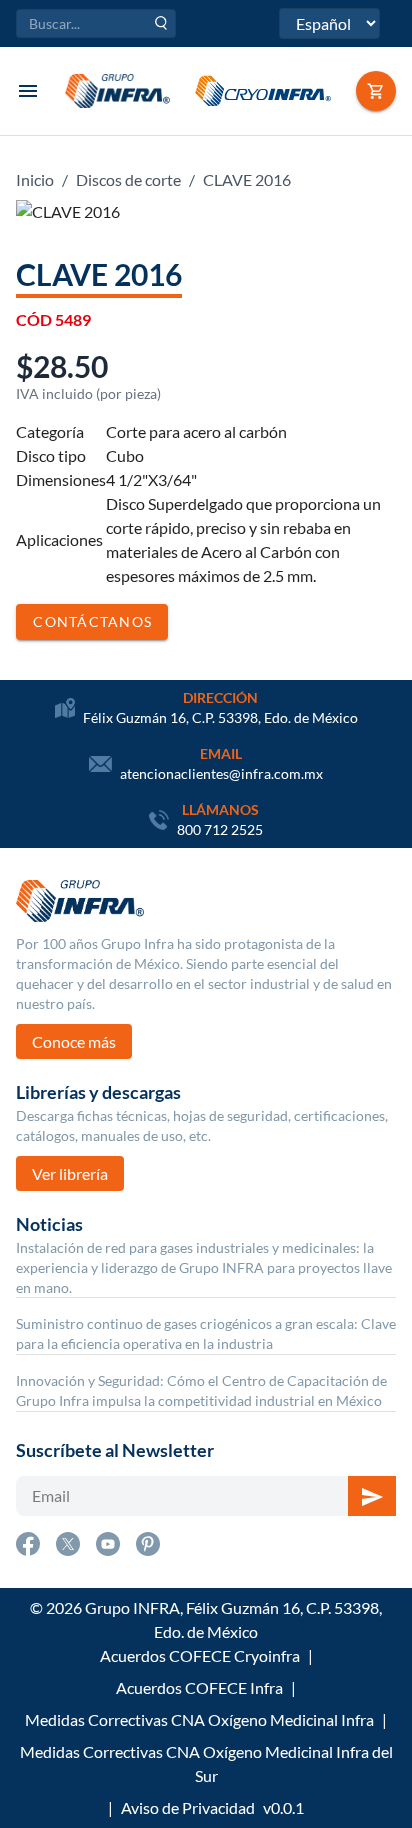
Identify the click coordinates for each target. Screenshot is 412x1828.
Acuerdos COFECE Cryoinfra (200, 1655)
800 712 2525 (220, 829)
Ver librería (70, 1173)
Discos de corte (128, 179)
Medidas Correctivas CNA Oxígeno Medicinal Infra (199, 1719)
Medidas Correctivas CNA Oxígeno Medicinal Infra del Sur (206, 1763)
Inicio (35, 179)
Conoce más (74, 1041)
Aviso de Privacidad (188, 1807)
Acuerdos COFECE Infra (199, 1687)
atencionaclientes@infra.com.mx (221, 773)
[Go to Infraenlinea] (376, 91)
